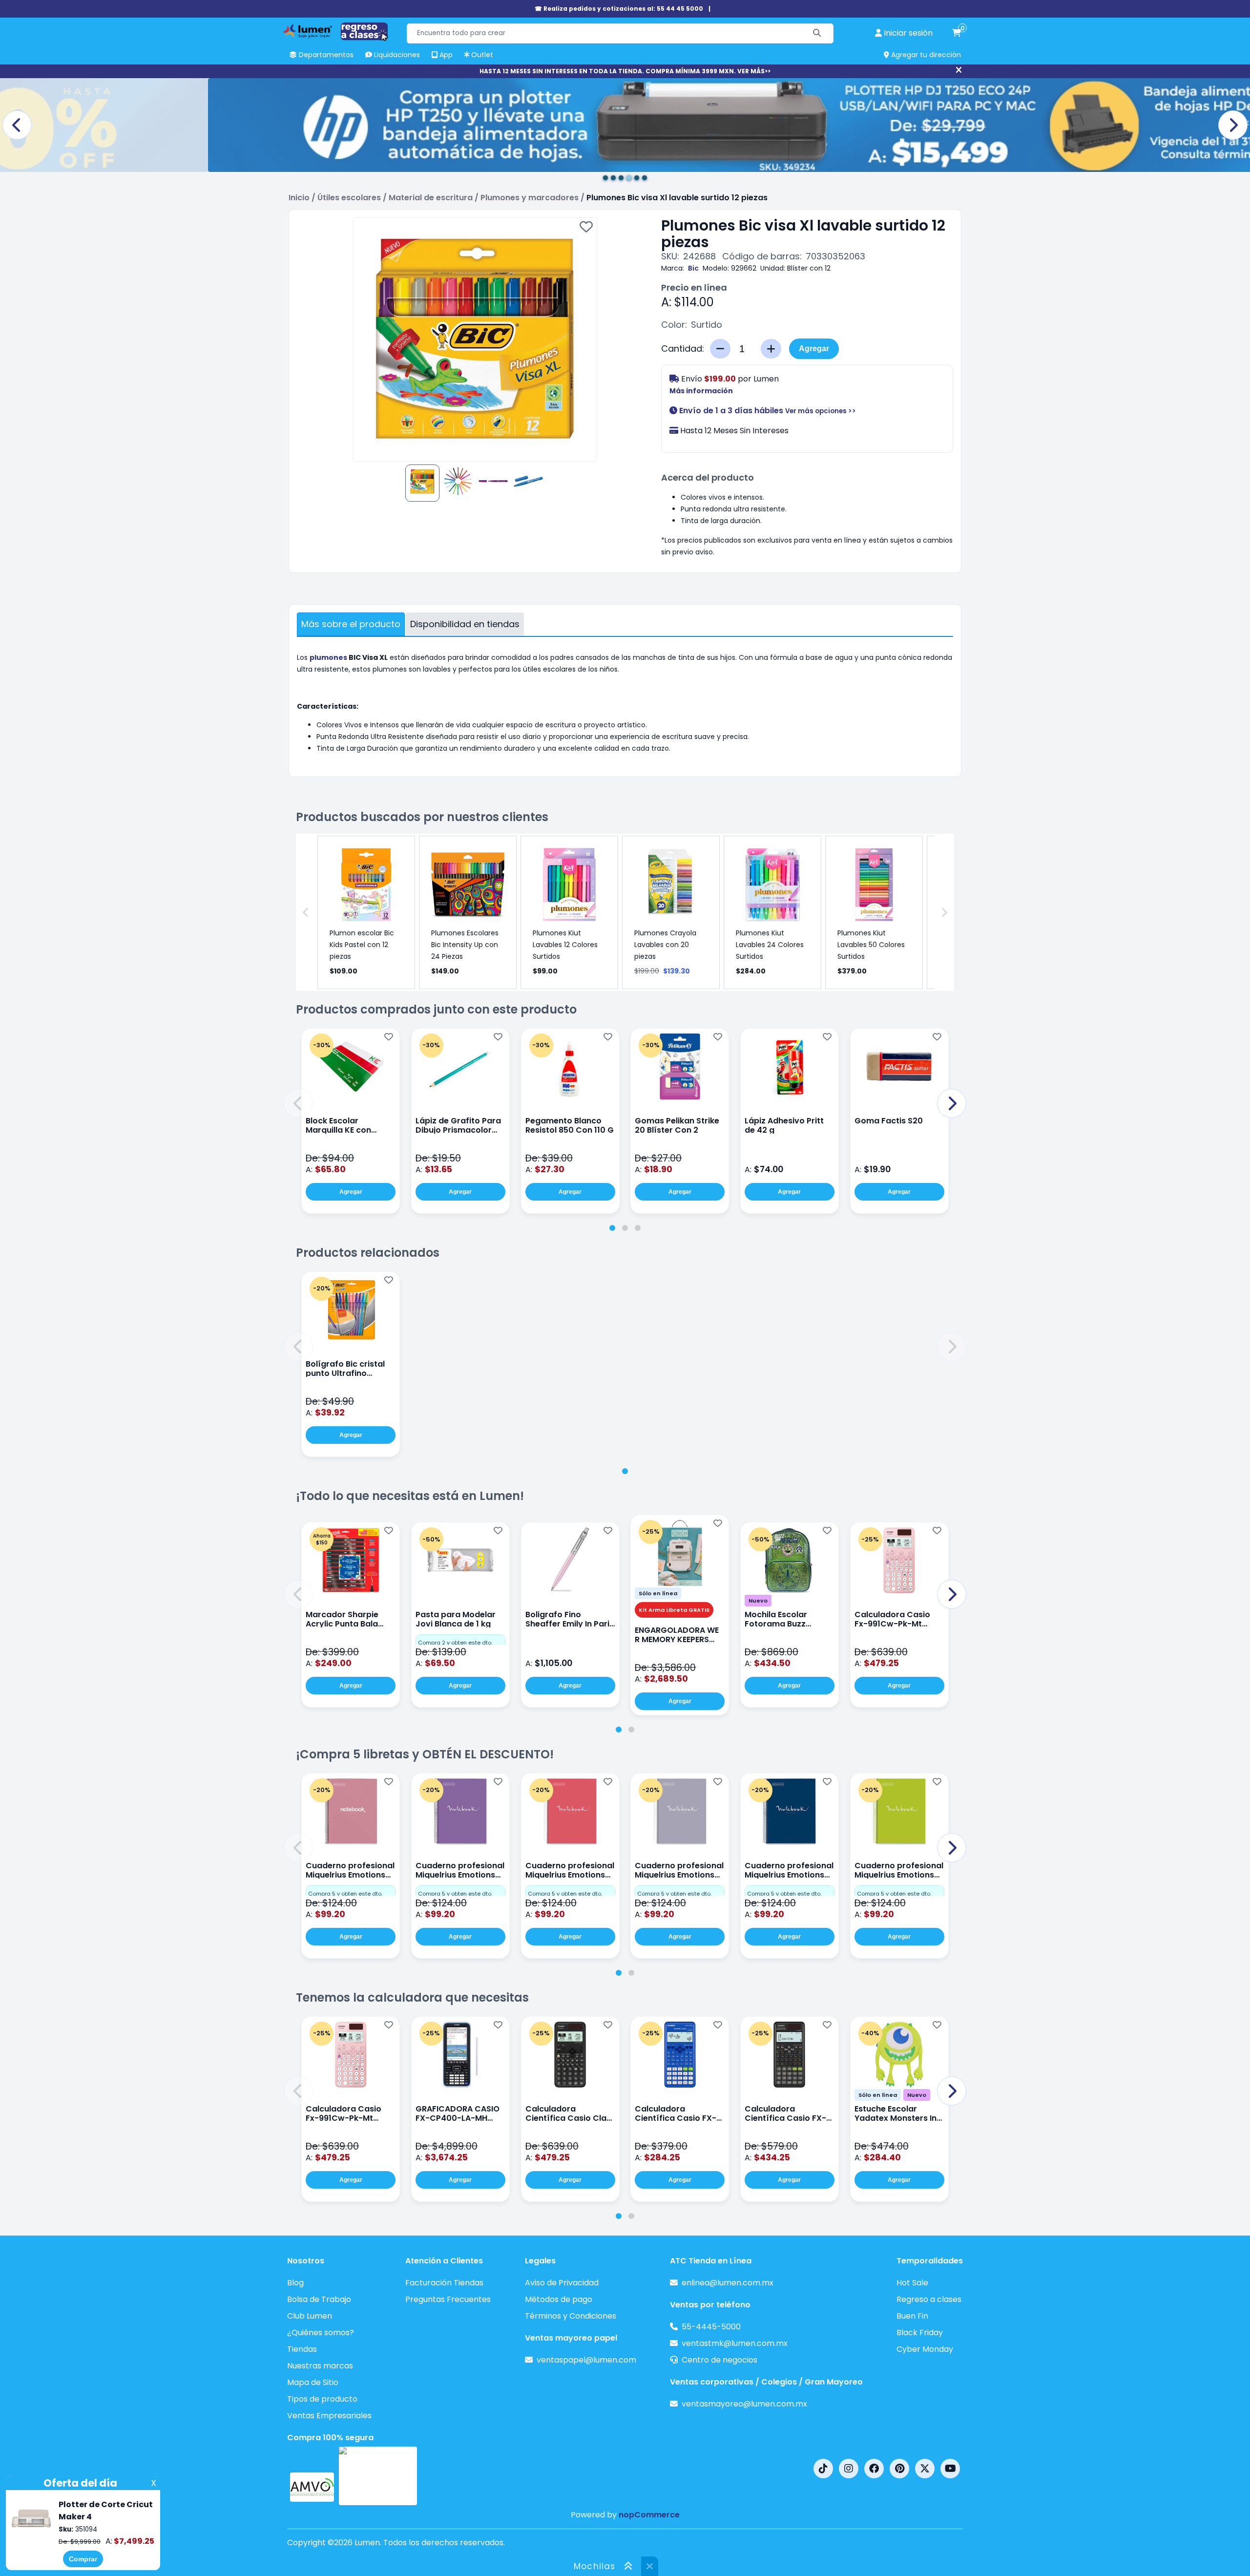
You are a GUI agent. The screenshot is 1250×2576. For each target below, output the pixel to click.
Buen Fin (912, 2316)
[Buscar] (817, 33)
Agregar (814, 348)
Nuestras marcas (320, 2366)
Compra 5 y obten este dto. (345, 1894)
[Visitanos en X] (925, 2469)
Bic (693, 268)
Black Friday (920, 2333)
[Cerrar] (959, 70)
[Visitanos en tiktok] (823, 2469)
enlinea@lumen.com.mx (728, 2283)
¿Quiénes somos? (321, 2333)
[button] (298, 1103)
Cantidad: (683, 349)
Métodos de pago (559, 2299)
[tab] (612, 1228)
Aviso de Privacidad (562, 2283)
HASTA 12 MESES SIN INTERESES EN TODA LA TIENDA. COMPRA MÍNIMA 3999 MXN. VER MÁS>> (625, 71)
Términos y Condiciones (571, 2316)
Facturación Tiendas (444, 2283)
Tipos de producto (322, 2399)
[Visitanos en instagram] (849, 2469)
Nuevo (758, 1601)
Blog (295, 2283)
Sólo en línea (658, 1593)
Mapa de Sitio (313, 2382)
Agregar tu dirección (925, 55)
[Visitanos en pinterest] (899, 2469)
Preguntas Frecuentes (448, 2299)
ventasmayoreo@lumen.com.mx (744, 2404)
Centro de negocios (719, 2360)
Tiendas (302, 2349)
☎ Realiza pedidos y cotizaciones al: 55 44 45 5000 (619, 9)
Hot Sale (912, 2283)
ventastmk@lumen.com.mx (735, 2343)
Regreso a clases (929, 2299)
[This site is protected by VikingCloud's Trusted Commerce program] (378, 2476)
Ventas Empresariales (329, 2416)
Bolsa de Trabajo (319, 2299)
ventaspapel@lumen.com (586, 2360)
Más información (701, 391)
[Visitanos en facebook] (874, 2469)
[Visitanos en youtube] (950, 2469)
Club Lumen (310, 2316)
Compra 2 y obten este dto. (455, 1643)
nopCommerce (649, 2515)
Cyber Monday (925, 2349)
